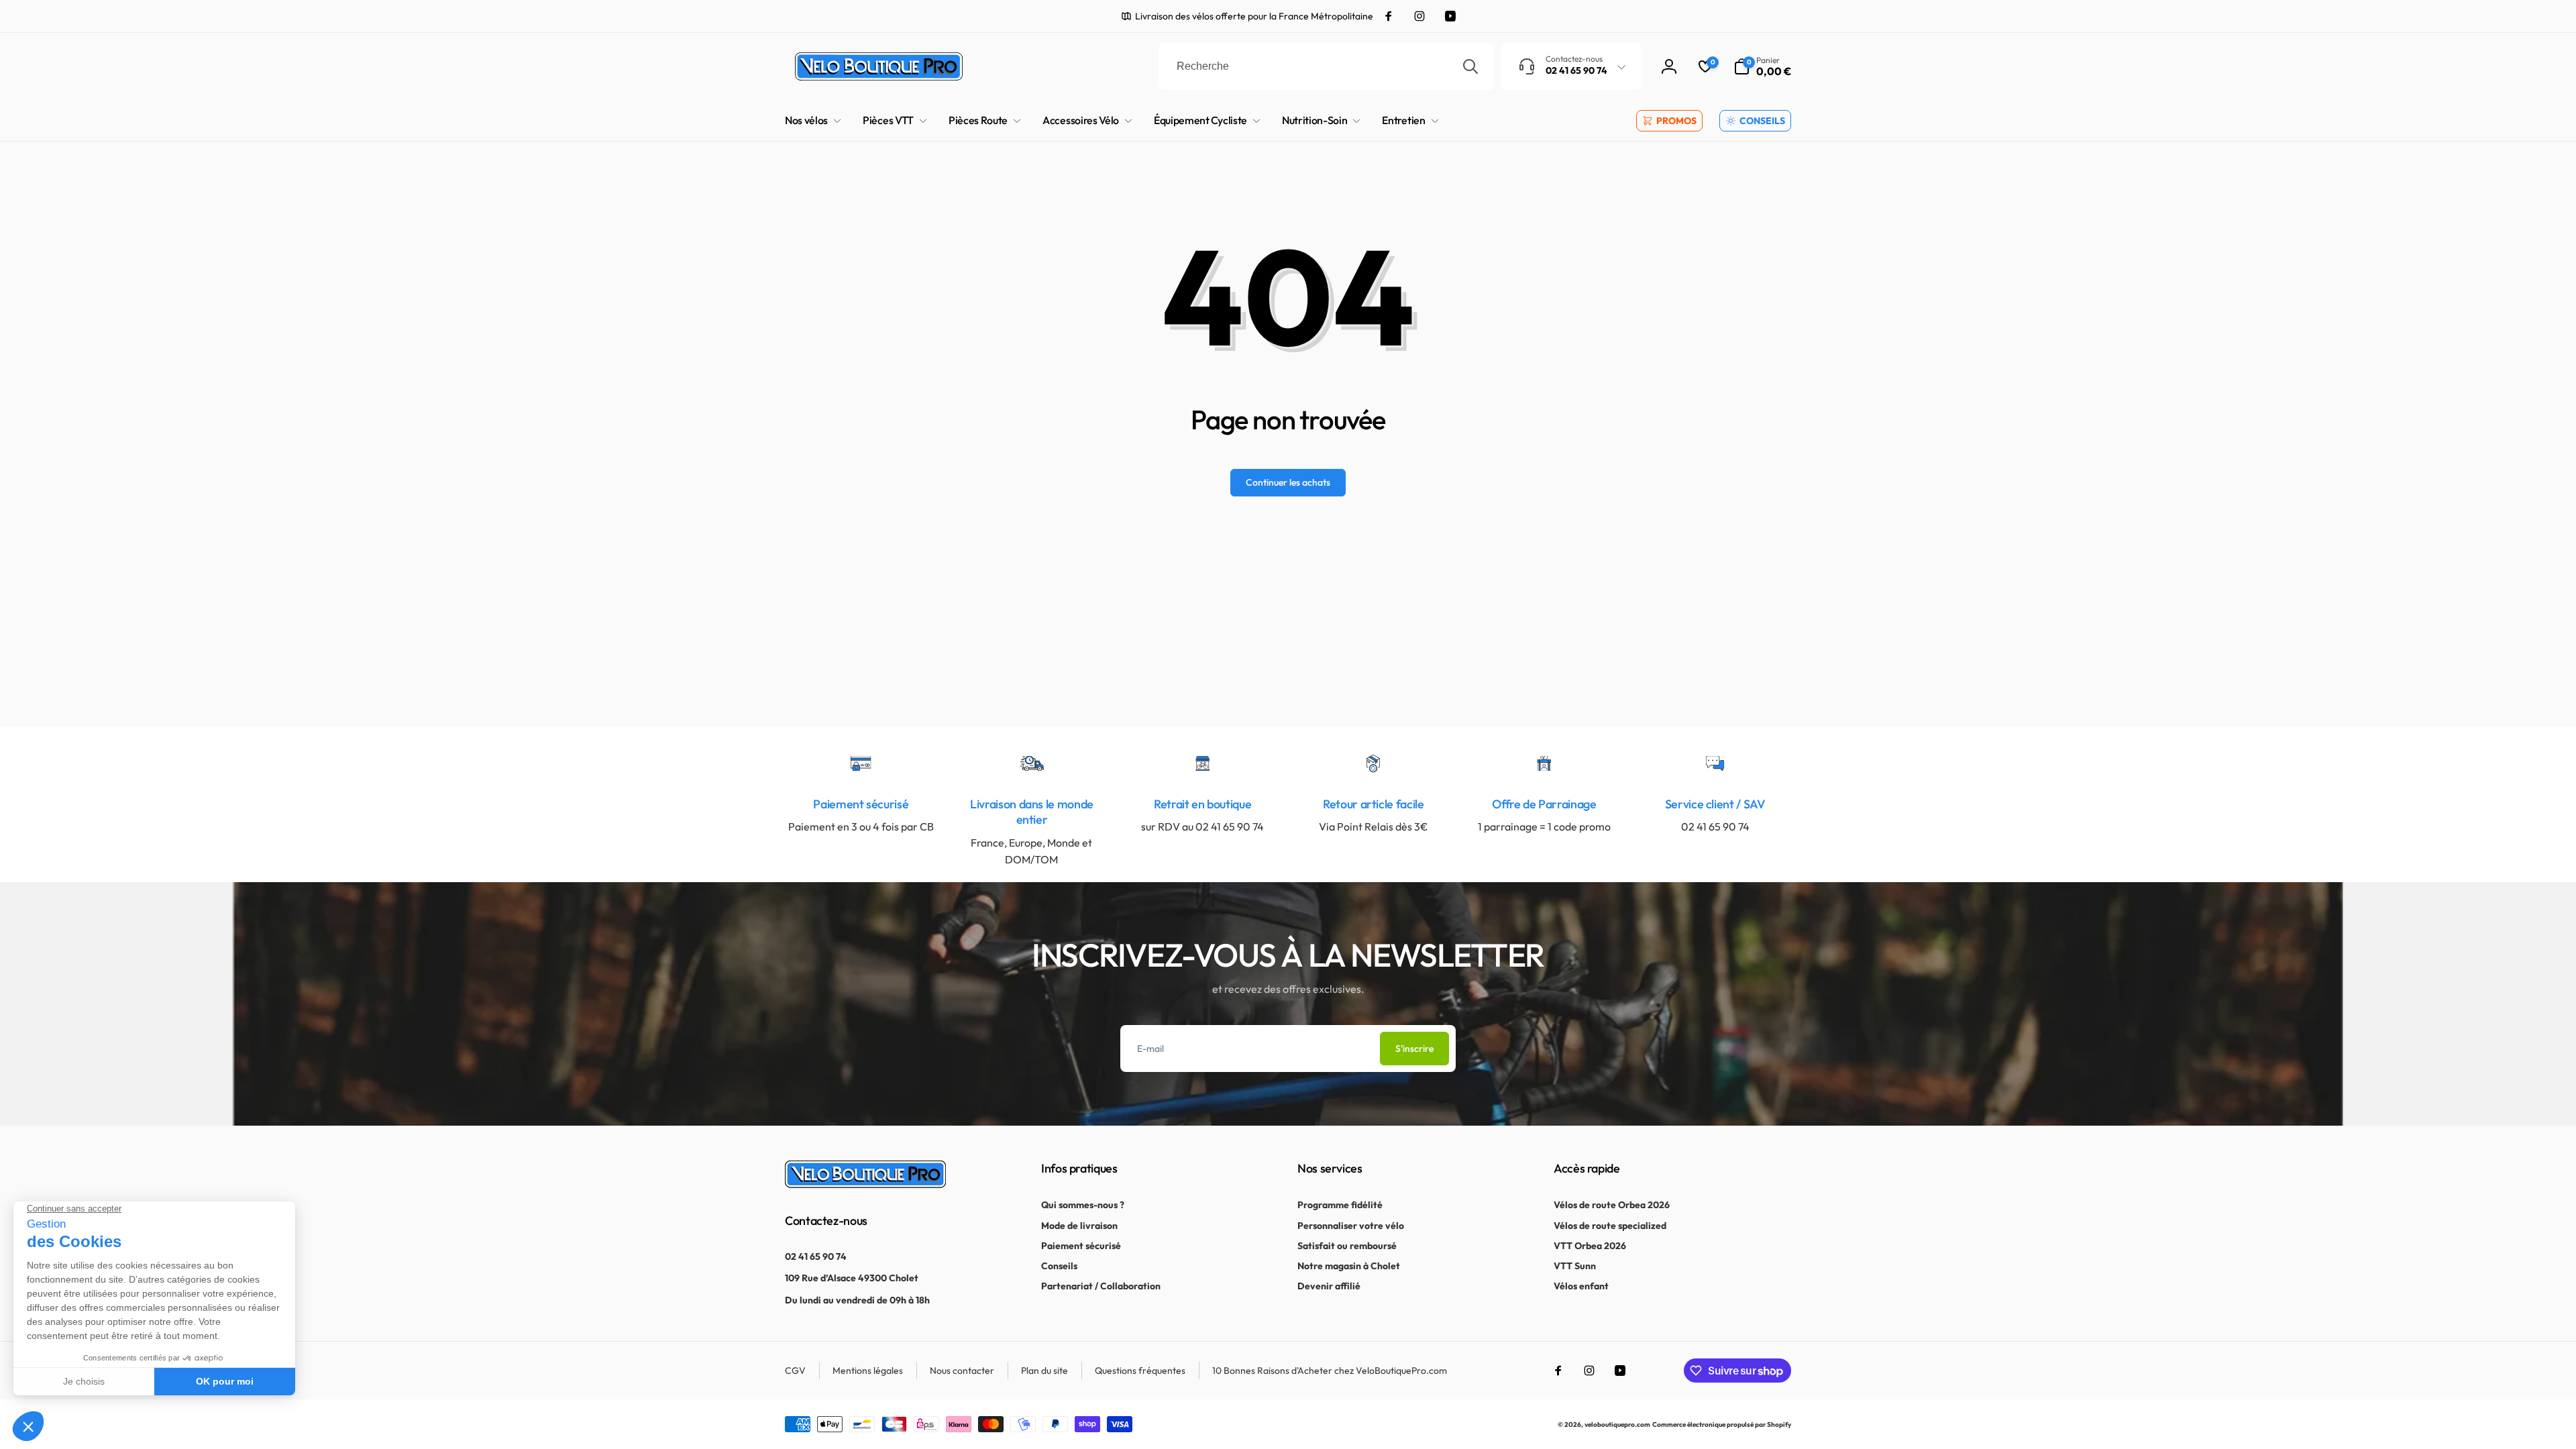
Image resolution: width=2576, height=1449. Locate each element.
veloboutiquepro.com (1617, 1425)
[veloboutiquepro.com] (865, 1184)
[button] (1762, 66)
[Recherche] (1470, 66)
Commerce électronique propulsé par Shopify (1722, 1425)
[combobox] (1326, 66)
